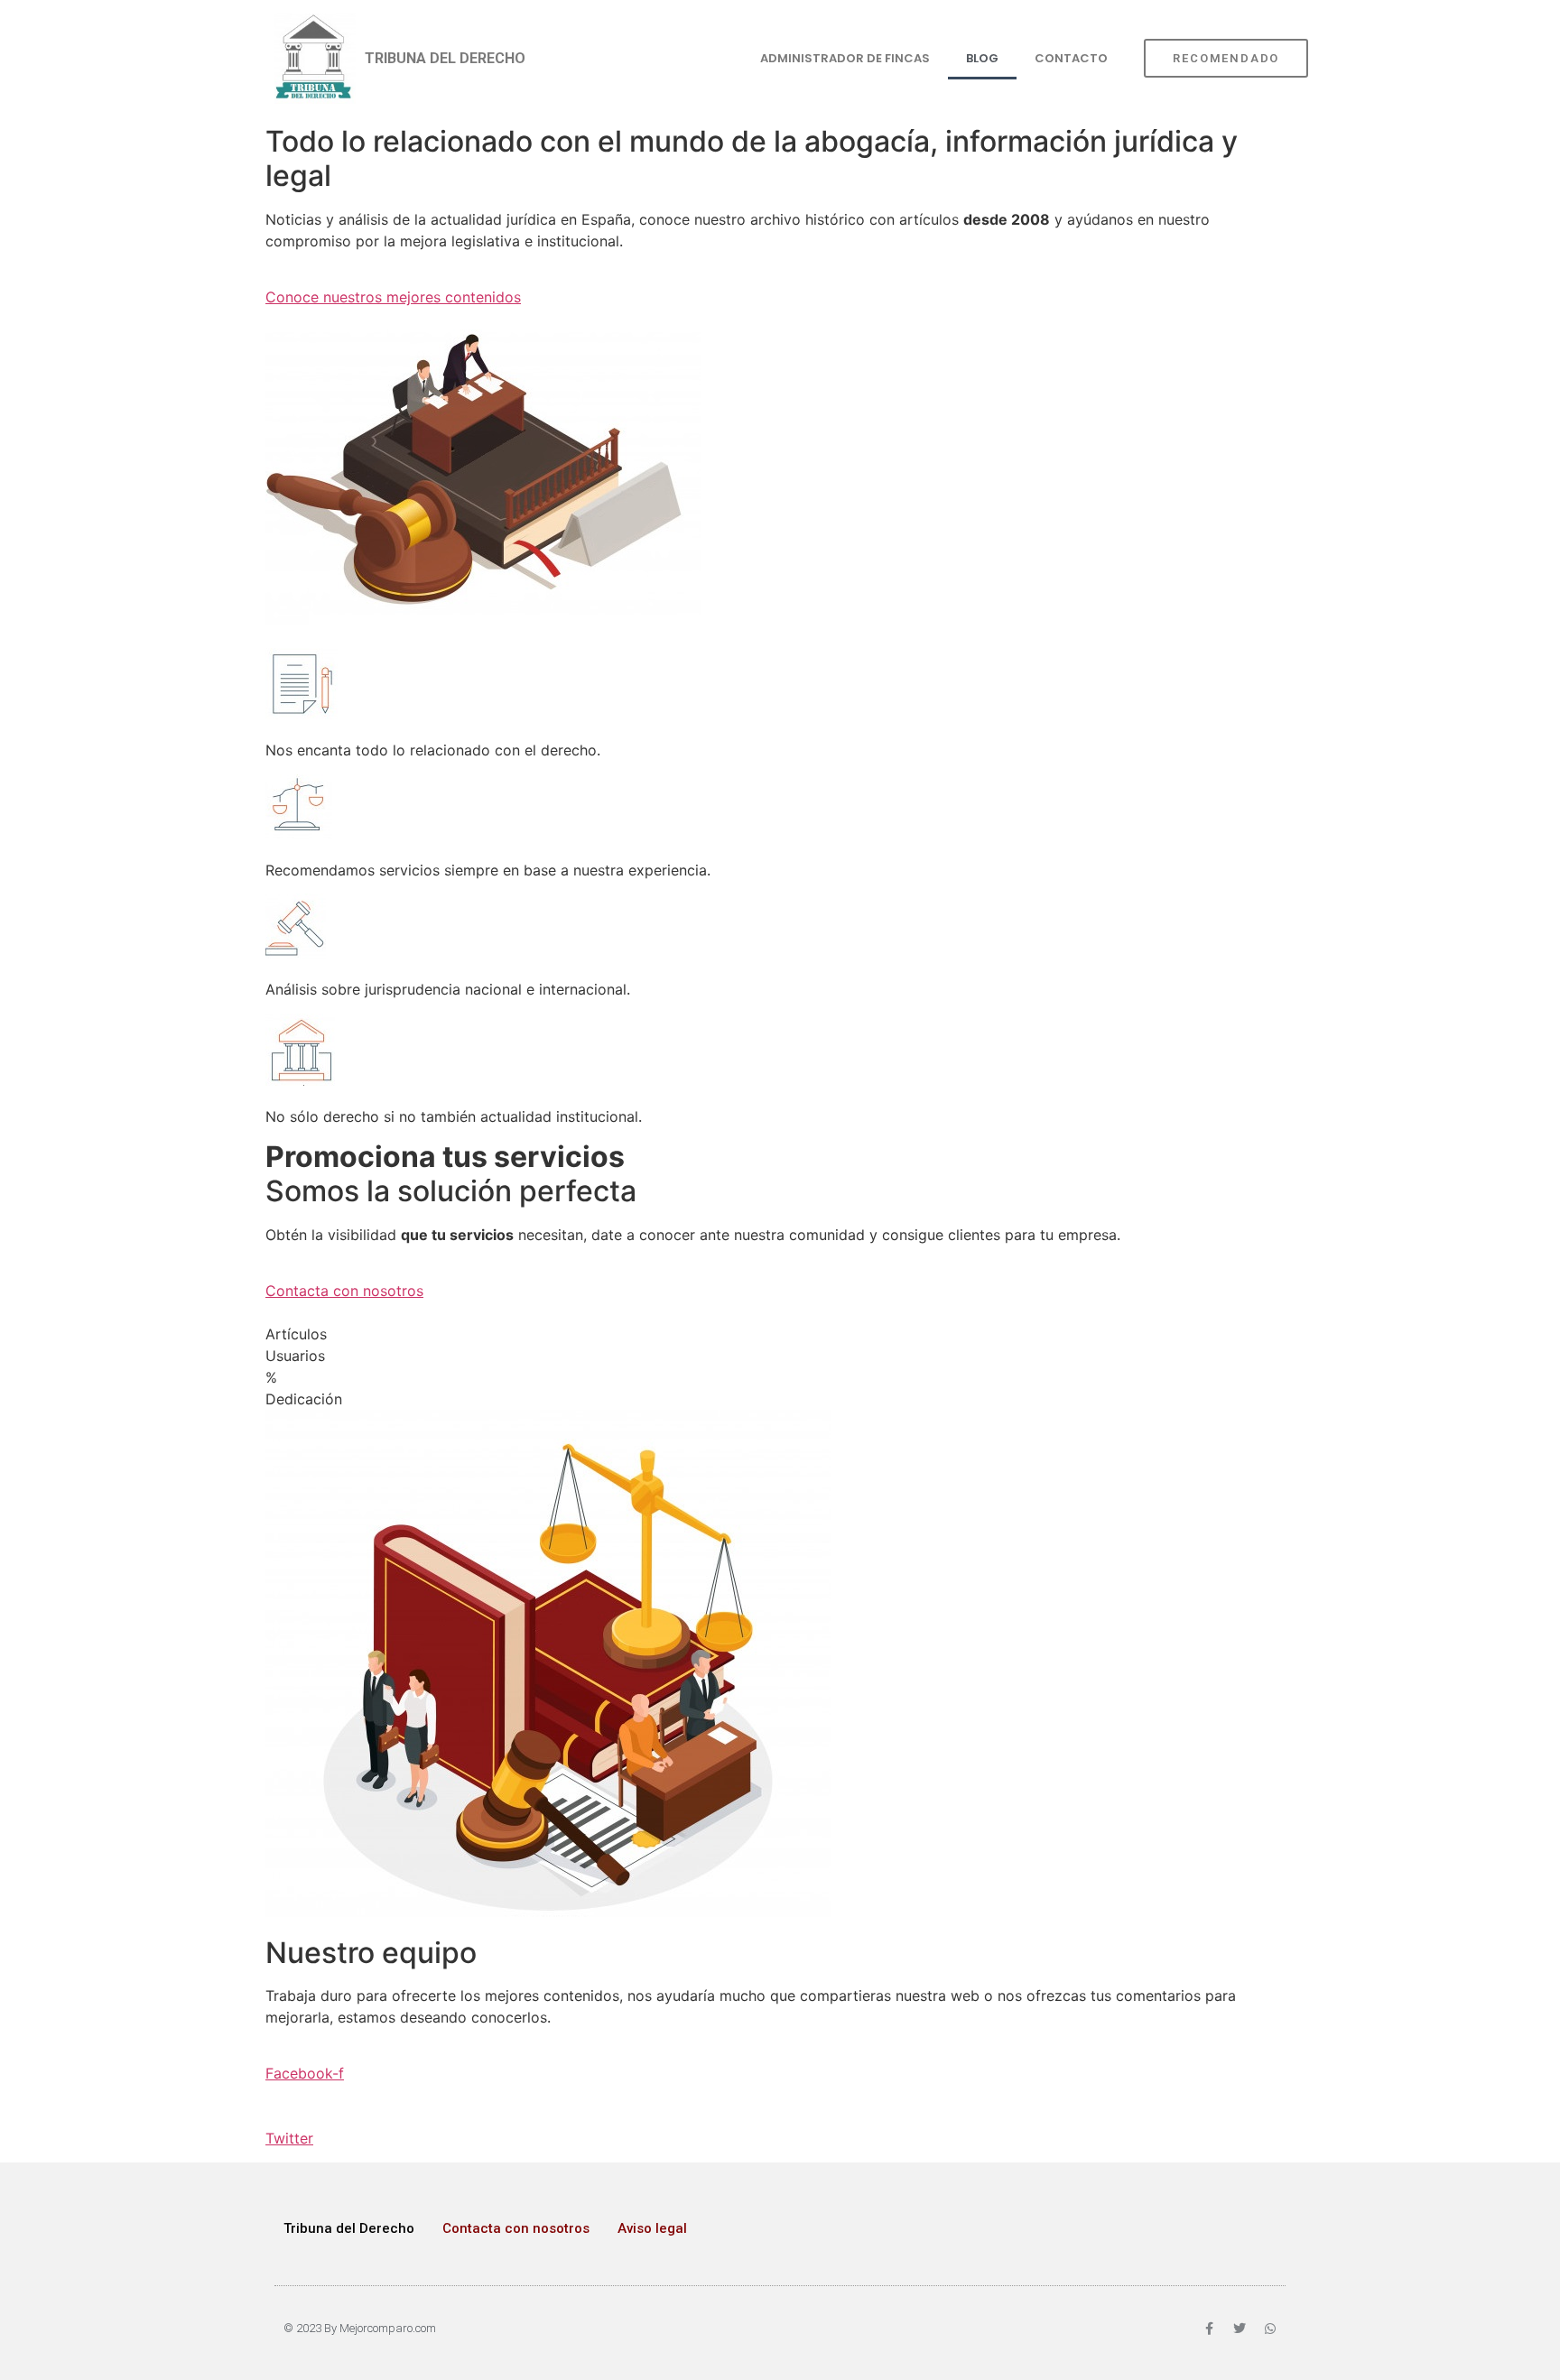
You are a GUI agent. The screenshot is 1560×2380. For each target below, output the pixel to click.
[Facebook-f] (1209, 2329)
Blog (982, 58)
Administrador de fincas (845, 58)
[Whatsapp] (1270, 2329)
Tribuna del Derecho (349, 2228)
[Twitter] (1240, 2329)
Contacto (1071, 58)
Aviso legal (652, 2228)
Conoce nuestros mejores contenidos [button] (393, 297)
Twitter (289, 2138)
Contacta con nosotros (516, 2228)
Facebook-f (305, 2073)
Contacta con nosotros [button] (344, 1291)
